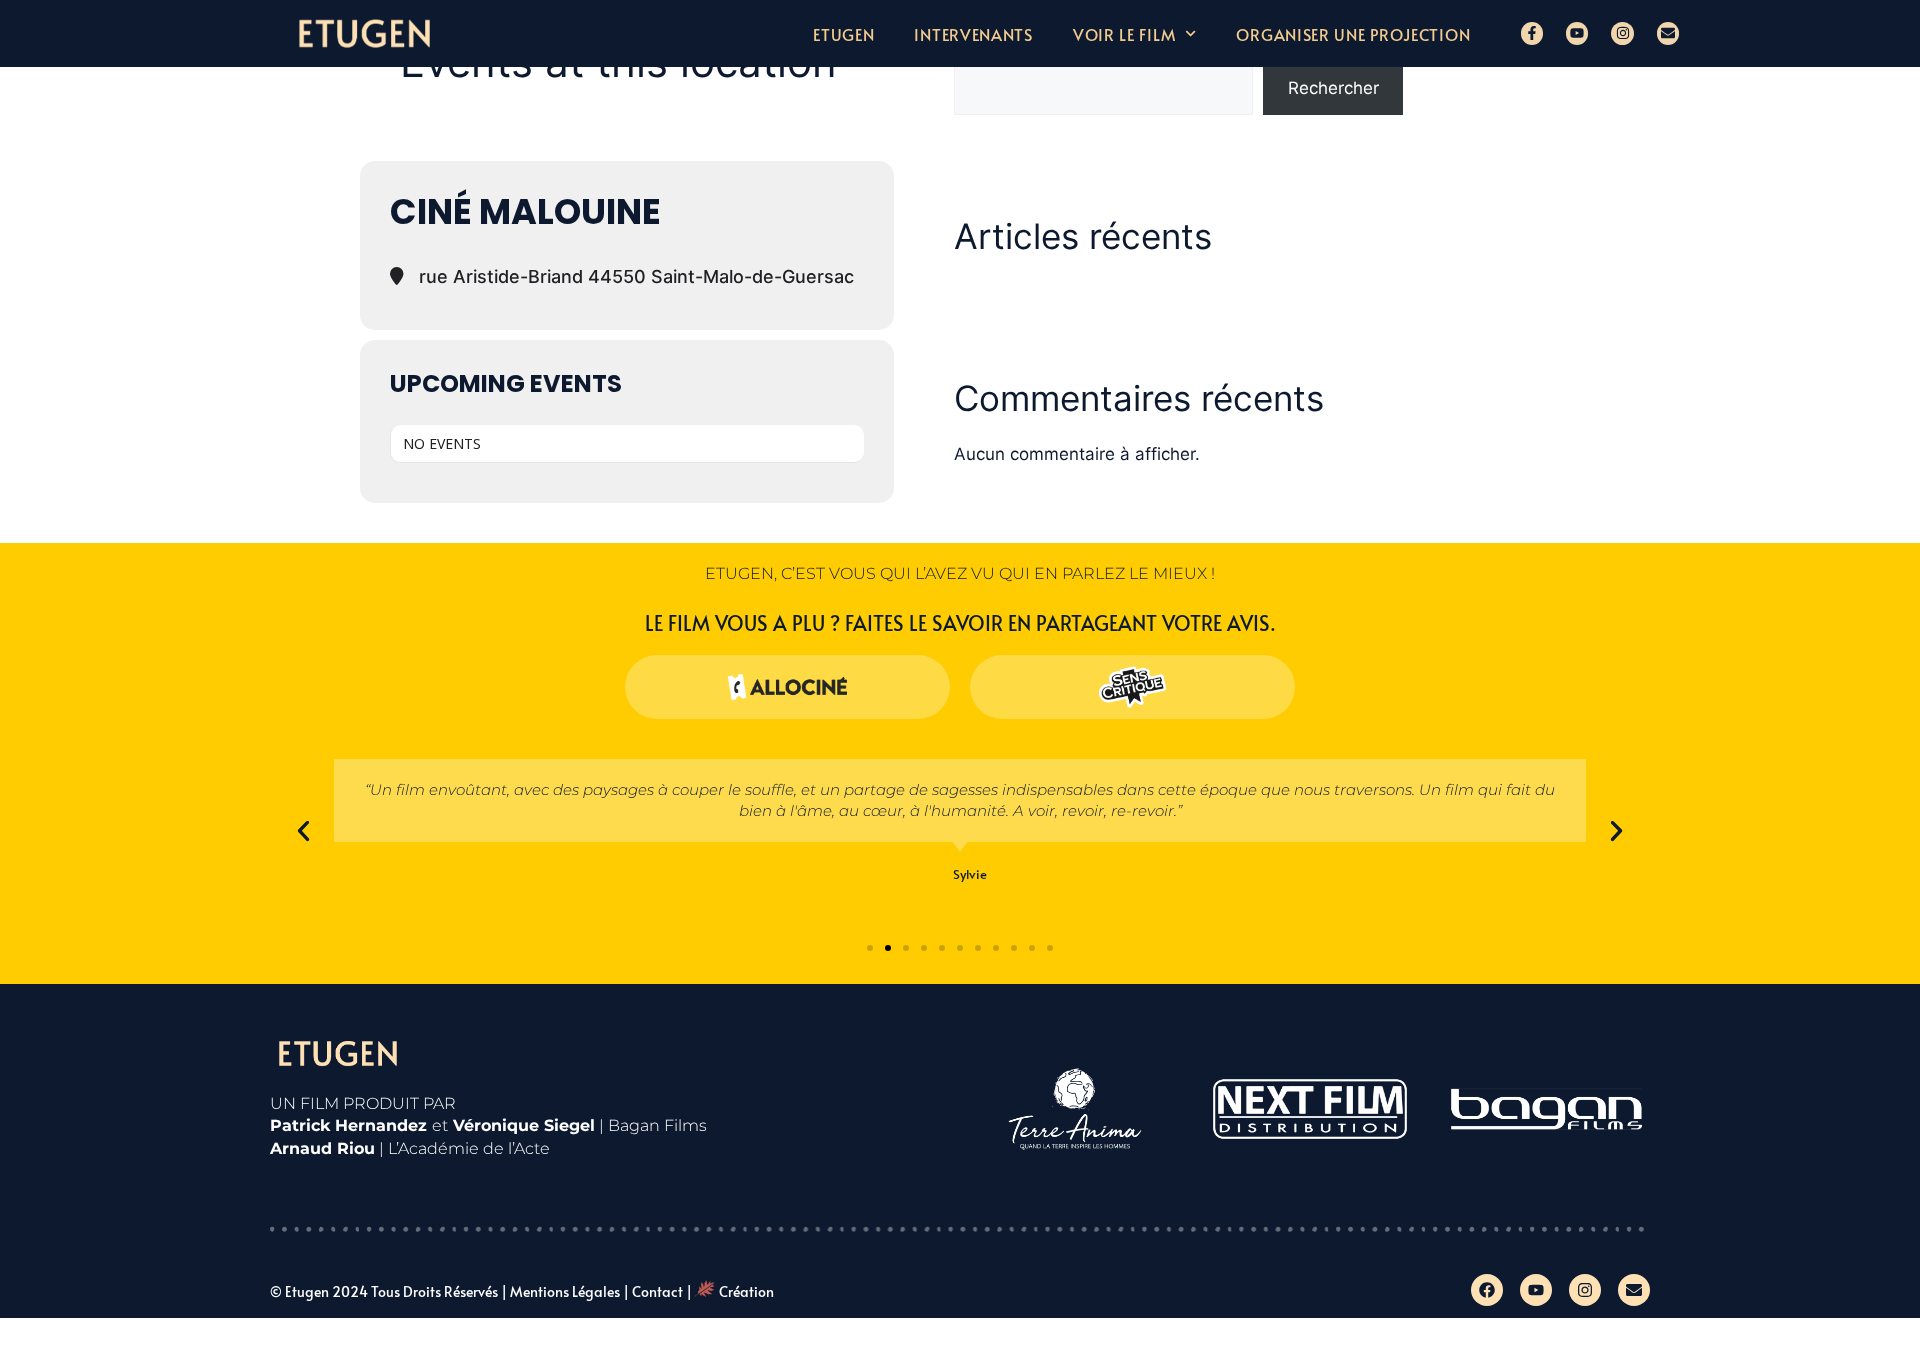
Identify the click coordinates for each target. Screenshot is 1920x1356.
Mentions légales (565, 1291)
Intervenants (973, 34)
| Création (730, 1291)
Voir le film (1124, 34)
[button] (303, 831)
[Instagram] (1622, 33)
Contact (657, 1291)
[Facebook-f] (1532, 33)
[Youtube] (1577, 33)
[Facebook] (1487, 1290)
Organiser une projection (1353, 34)
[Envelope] (1668, 33)
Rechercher (1333, 88)
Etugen (843, 34)
